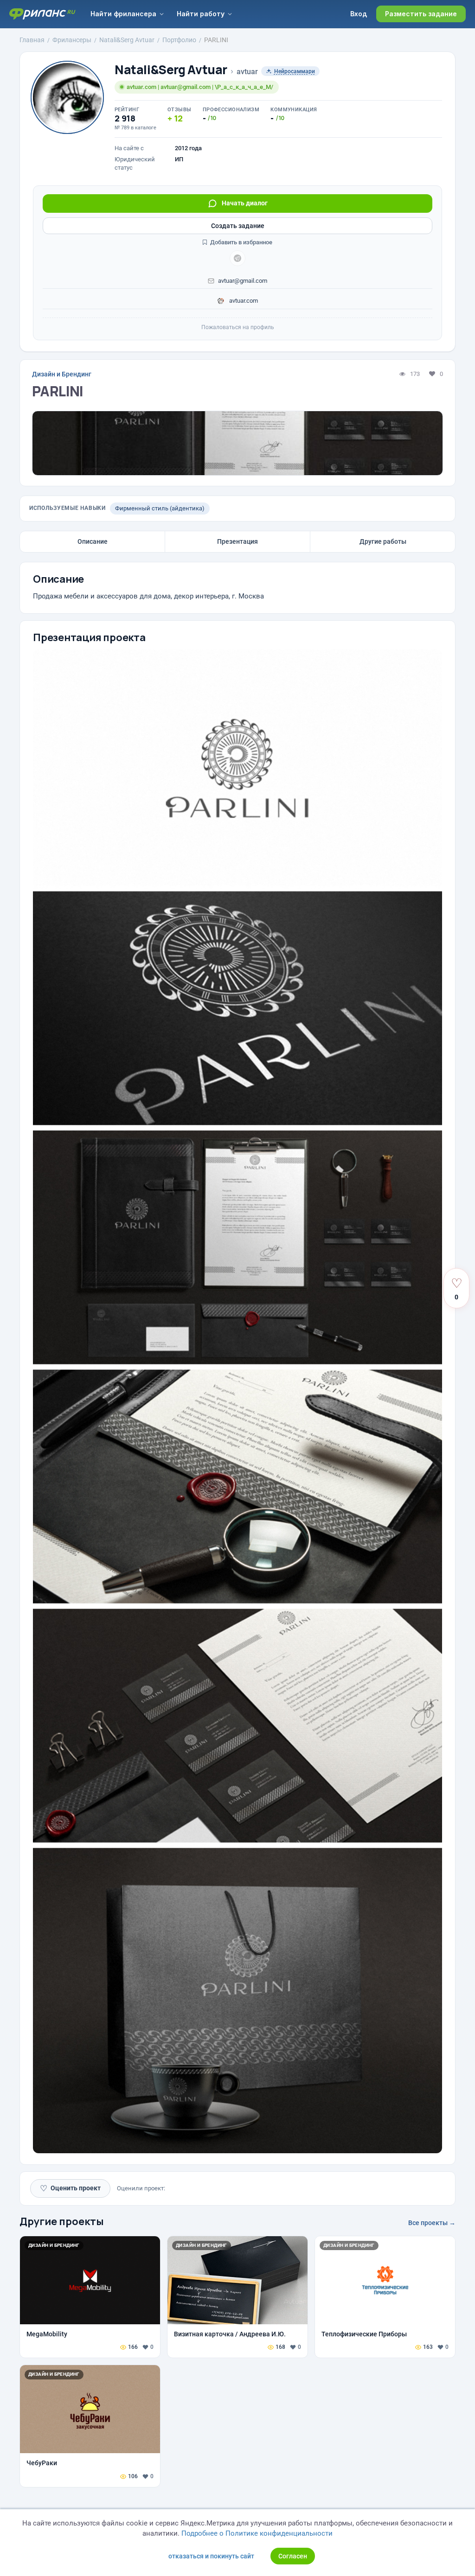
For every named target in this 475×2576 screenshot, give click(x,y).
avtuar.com (243, 301)
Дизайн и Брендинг (62, 374)
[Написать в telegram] (237, 258)
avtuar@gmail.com (243, 281)
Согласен (293, 2556)
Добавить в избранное (241, 242)
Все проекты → (432, 2223)
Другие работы (383, 541)
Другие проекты (62, 2221)
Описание (93, 541)
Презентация (237, 541)
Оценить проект (70, 2188)
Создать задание (238, 226)
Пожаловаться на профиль (238, 327)
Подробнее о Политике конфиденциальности (257, 2533)
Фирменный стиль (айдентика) (160, 508)
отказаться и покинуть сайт (211, 2556)
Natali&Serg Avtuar (171, 70)
